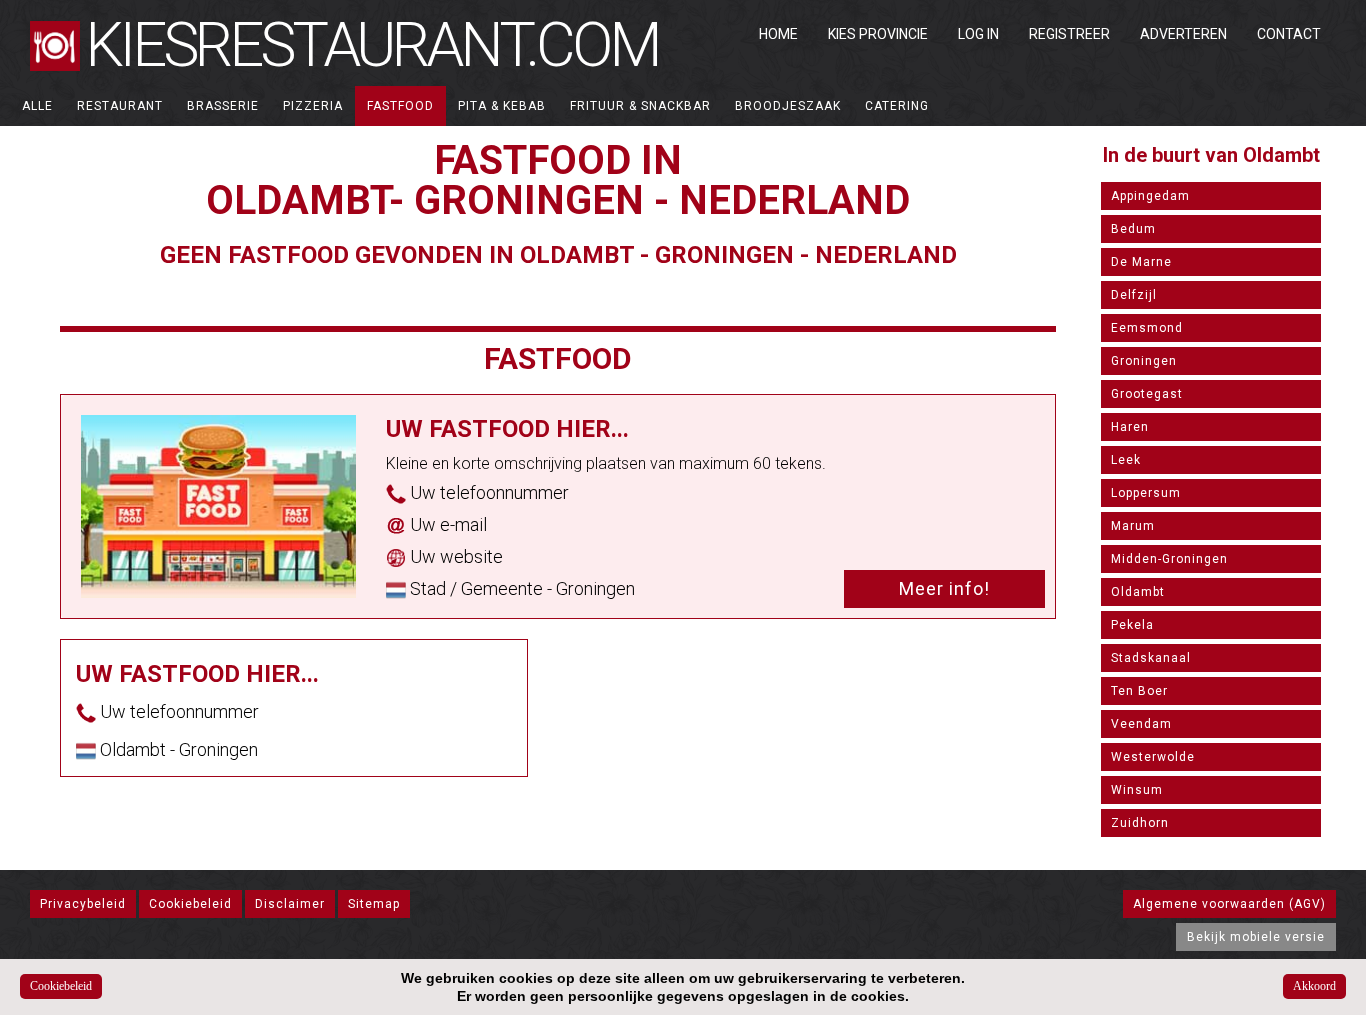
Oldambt (1138, 592)
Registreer (1069, 34)
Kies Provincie (878, 34)
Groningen (1144, 361)
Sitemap (374, 904)
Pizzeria (313, 106)
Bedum (1133, 229)
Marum (1133, 526)
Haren (1130, 427)
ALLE (37, 106)
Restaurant (120, 106)
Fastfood (400, 106)
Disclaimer (290, 904)
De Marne (1141, 262)
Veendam (1141, 724)
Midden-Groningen (1169, 559)
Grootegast (1147, 394)
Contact (1289, 34)
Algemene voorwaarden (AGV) (1229, 904)
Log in (978, 34)
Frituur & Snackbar (640, 106)
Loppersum (1146, 493)
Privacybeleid (83, 904)
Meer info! (944, 588)
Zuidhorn (1140, 823)
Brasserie (223, 106)
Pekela (1132, 625)
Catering (897, 106)
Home (778, 34)
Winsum (1137, 790)
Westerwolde (1153, 757)
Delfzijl (1134, 295)
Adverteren (1183, 34)
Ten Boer (1139, 691)
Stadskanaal (1151, 658)
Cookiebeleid (190, 904)
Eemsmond (1147, 328)
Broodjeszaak (788, 106)
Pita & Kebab (502, 106)
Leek (1126, 460)
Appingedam (1150, 196)
